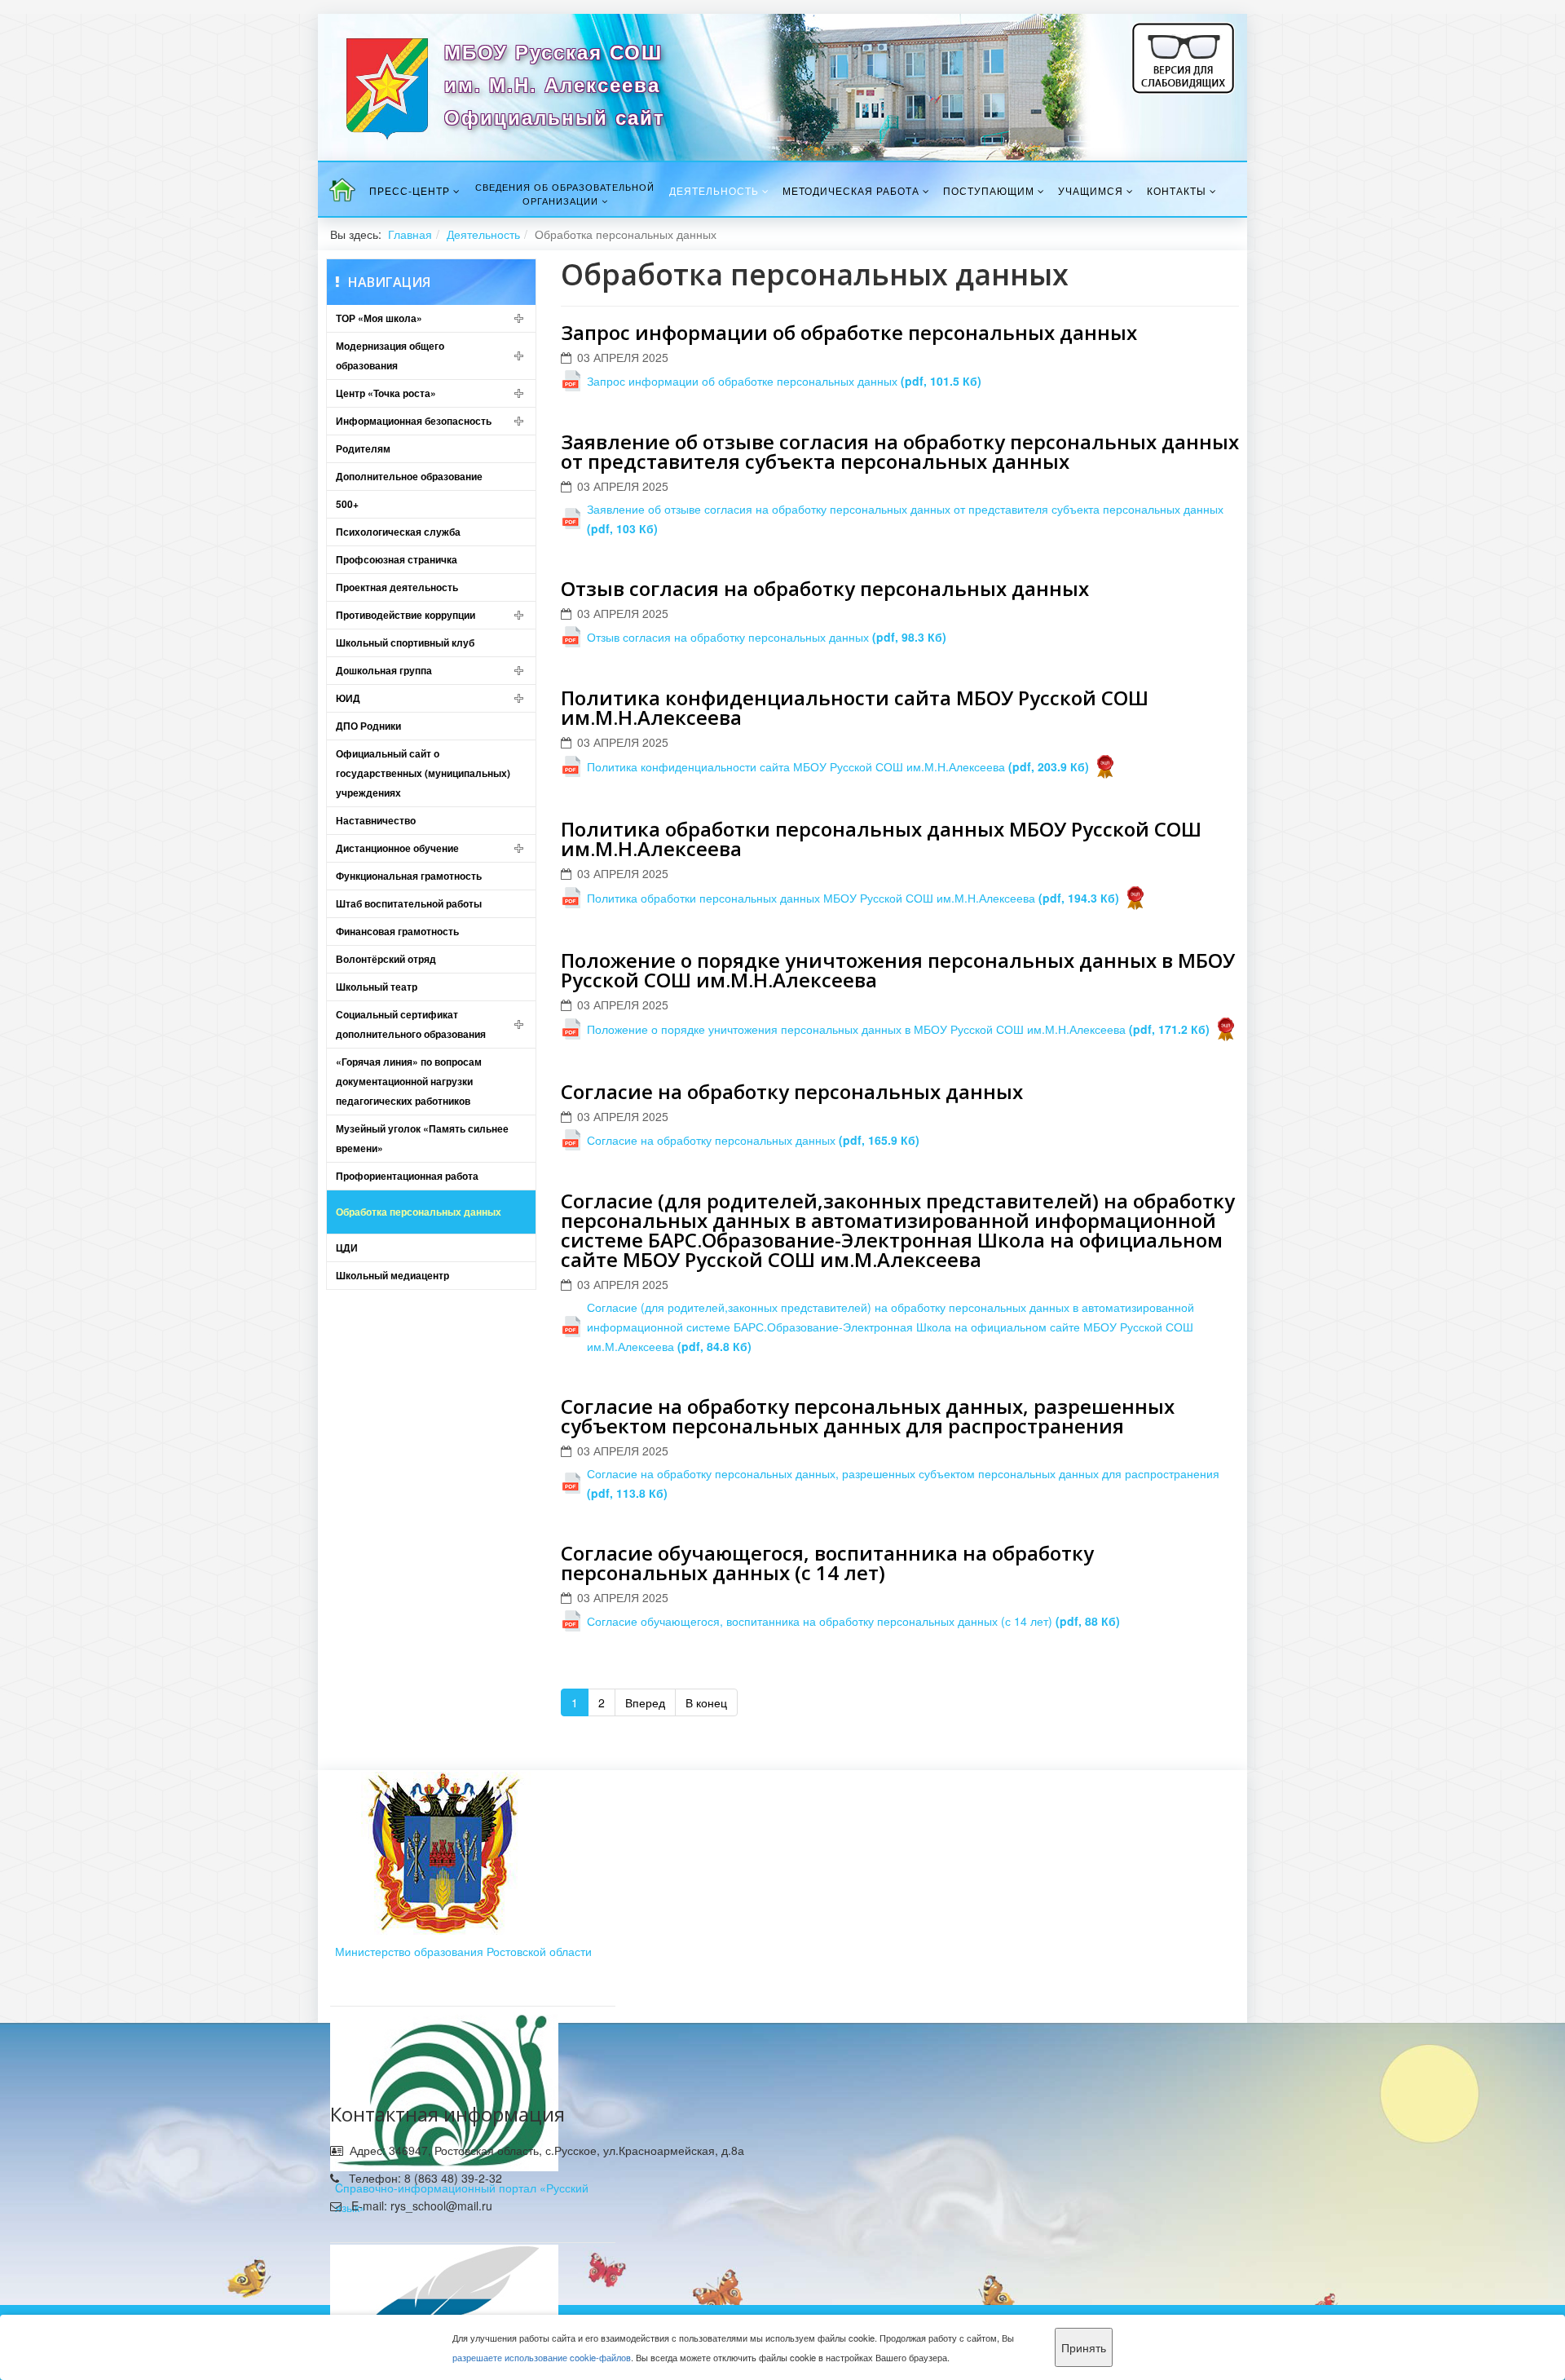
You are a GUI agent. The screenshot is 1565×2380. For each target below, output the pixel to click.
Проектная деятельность (397, 587)
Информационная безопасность (414, 421)
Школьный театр (377, 987)
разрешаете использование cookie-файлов (542, 2357)
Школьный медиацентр (392, 1275)
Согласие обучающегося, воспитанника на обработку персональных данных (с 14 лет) (827, 1563)
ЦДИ (347, 1247)
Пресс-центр (410, 190)
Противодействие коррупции (406, 615)
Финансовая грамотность (397, 931)
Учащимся (1091, 190)
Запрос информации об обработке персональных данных (849, 332)
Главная (410, 234)
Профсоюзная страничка (397, 559)
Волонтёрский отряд (386, 959)
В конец (706, 1702)
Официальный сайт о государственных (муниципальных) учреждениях (423, 773)
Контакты (1177, 190)
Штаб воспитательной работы (409, 903)
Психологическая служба (398, 532)
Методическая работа (851, 190)
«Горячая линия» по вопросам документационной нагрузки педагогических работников (409, 1081)
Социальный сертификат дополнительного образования (411, 1024)
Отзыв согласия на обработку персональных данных (825, 588)
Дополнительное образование (409, 476)
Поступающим (989, 190)
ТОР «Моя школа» (379, 318)
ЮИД (348, 698)
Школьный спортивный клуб (405, 642)
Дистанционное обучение (397, 848)
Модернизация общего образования (390, 355)
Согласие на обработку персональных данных (792, 1091)
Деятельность (714, 190)
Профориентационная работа (407, 1176)
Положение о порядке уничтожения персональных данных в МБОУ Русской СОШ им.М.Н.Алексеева (898, 970)
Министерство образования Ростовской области (463, 1951)
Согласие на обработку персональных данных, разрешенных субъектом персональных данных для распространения (868, 1416)
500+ (347, 504)
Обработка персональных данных (419, 1212)
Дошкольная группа (384, 670)
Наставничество (376, 820)
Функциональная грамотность (409, 876)
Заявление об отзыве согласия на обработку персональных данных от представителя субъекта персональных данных (900, 451)
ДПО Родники (368, 726)
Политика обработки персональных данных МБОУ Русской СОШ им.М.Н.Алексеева (881, 839)
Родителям (363, 448)
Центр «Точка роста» (386, 393)
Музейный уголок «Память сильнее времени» (422, 1138)
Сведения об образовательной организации (565, 194)
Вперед (645, 1702)
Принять (1084, 2347)
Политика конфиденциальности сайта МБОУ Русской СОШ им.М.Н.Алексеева (855, 707)
